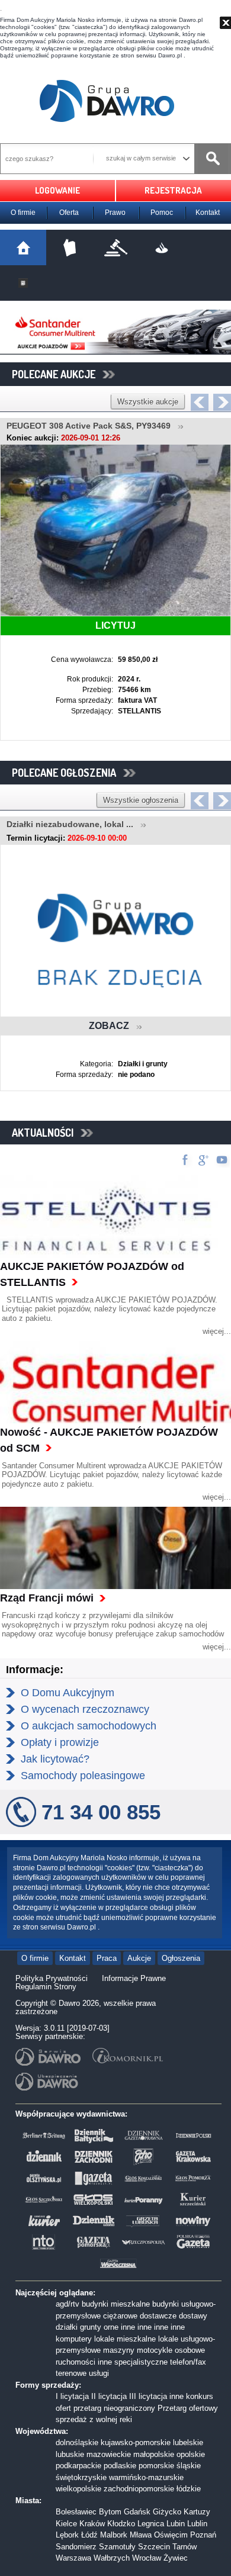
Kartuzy (197, 2512)
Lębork (67, 2535)
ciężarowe (120, 2316)
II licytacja (109, 2396)
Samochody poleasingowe (83, 1776)
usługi (99, 2373)
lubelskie (188, 2442)
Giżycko (167, 2512)
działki (67, 2327)
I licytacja (72, 2396)
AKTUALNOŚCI (46, 1133)
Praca (107, 1958)
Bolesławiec (76, 2512)
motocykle (155, 2350)
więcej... (217, 1331)
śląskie (189, 2466)
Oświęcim (171, 2535)
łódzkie (189, 2489)
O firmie (23, 213)
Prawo (115, 213)
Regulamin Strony (46, 1987)
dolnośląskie (77, 2442)
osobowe (190, 2350)
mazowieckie (109, 2454)
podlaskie (120, 2466)
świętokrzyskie (81, 2477)
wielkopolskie (78, 2489)
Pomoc (162, 213)
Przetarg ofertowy (188, 2408)
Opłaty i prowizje (60, 1742)
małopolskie (154, 2454)
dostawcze (158, 2316)
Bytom (110, 2512)
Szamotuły (117, 2547)
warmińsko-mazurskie (146, 2477)
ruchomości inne (84, 2362)
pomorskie (156, 2466)
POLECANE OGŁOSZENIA (68, 773)
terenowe (71, 2373)
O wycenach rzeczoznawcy (85, 1709)
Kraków (92, 2524)
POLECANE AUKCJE (57, 374)
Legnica (151, 2524)
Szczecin (154, 2547)
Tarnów (185, 2547)
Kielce (66, 2524)
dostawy (193, 2316)
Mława (141, 2535)
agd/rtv (68, 2304)
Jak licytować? (55, 1759)
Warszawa (73, 2558)
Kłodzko (121, 2524)
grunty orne (99, 2327)
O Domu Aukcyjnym (68, 1693)
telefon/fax (188, 2362)
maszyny (119, 2350)
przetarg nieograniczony (114, 2408)
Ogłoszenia (181, 1958)
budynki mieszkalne (116, 2304)
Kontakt (208, 213)
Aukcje (139, 1958)
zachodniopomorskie (139, 2489)
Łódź (89, 2535)
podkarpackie (78, 2466)
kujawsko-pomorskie (136, 2442)
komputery (74, 2339)
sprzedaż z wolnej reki (94, 2419)
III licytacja (148, 2396)
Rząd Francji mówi (47, 1598)
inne (128, 2327)
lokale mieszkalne (125, 2339)
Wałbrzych (112, 2558)
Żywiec (176, 2558)
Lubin (176, 2524)
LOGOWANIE (57, 190)
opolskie (191, 2454)
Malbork (114, 2535)
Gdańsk (137, 2512)
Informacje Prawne (134, 1978)
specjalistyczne (141, 2362)
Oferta (69, 213)
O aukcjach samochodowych (89, 1726)
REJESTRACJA (173, 190)
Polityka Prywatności (52, 1978)
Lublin (197, 2524)
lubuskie (70, 2454)
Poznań (203, 2535)
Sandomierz (76, 2547)
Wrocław (147, 2558)
